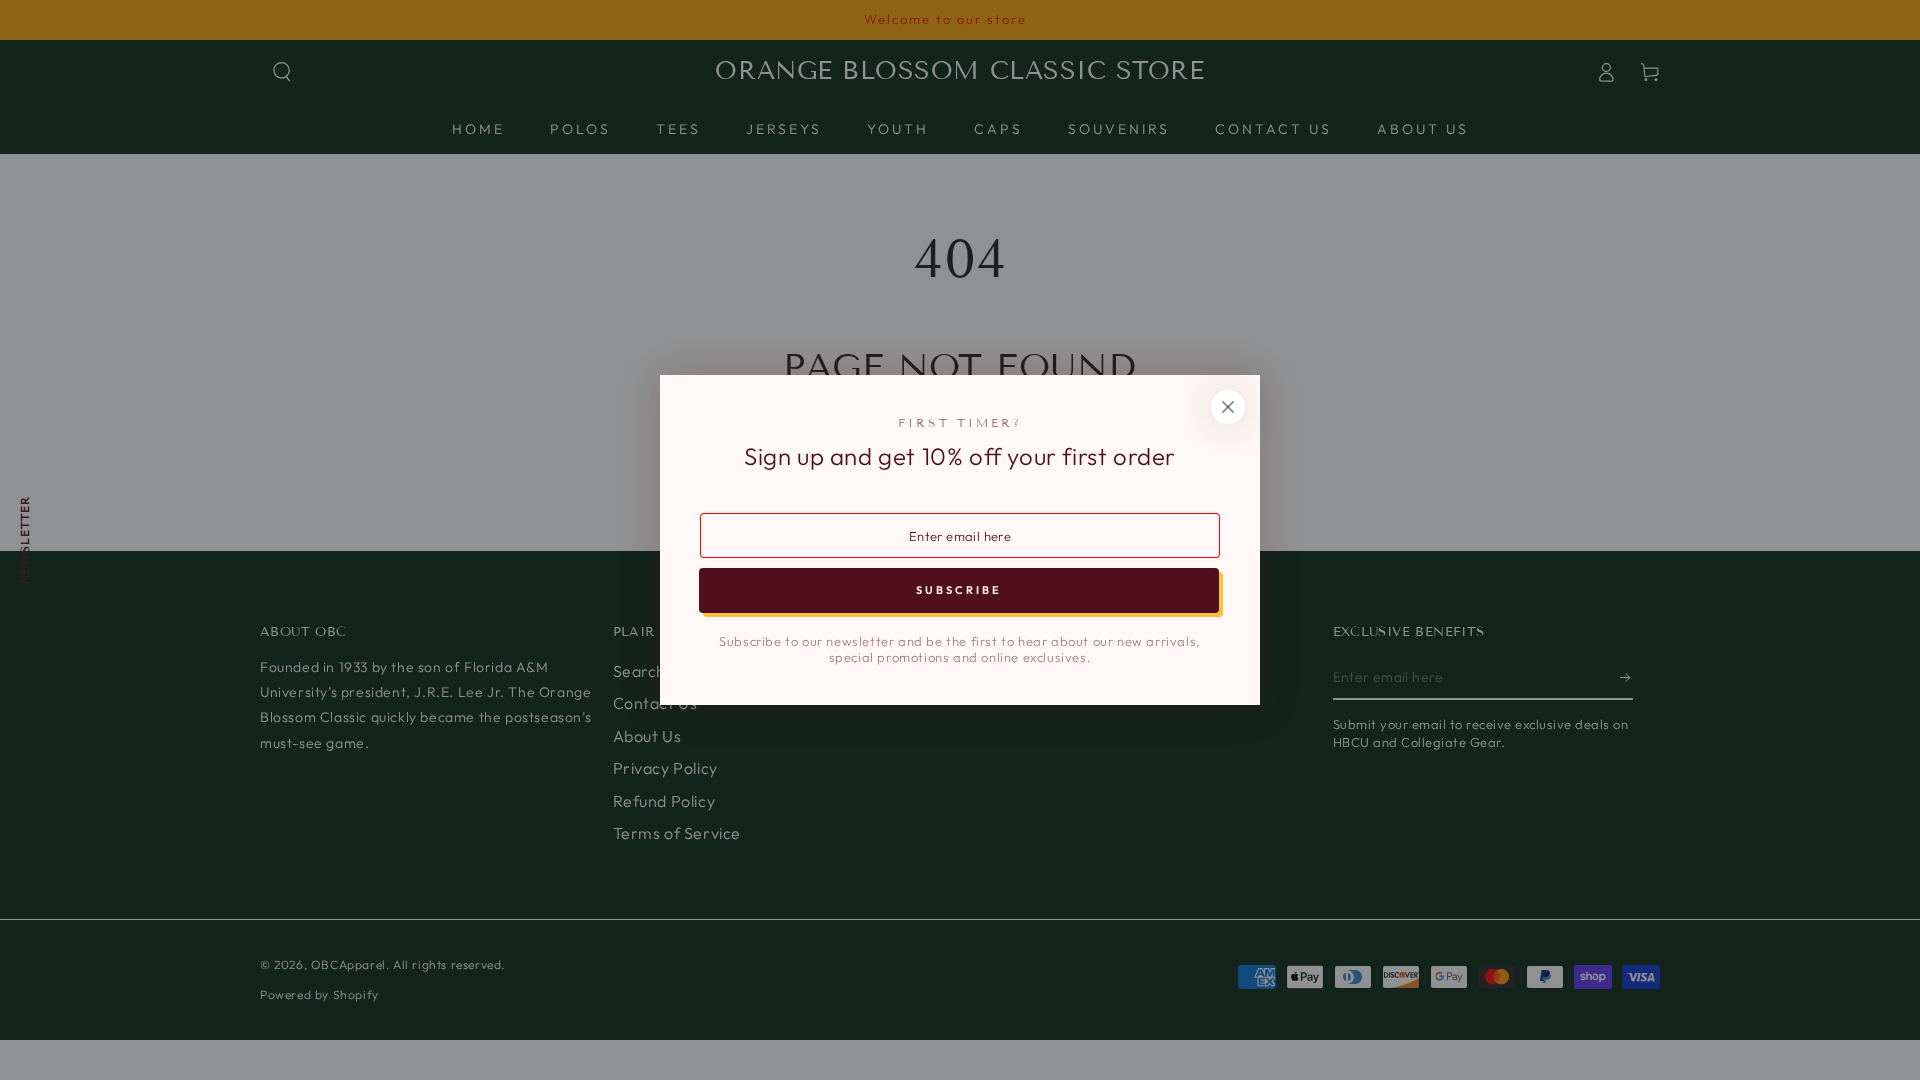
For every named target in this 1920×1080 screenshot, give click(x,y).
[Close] (1228, 407)
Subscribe (959, 590)
